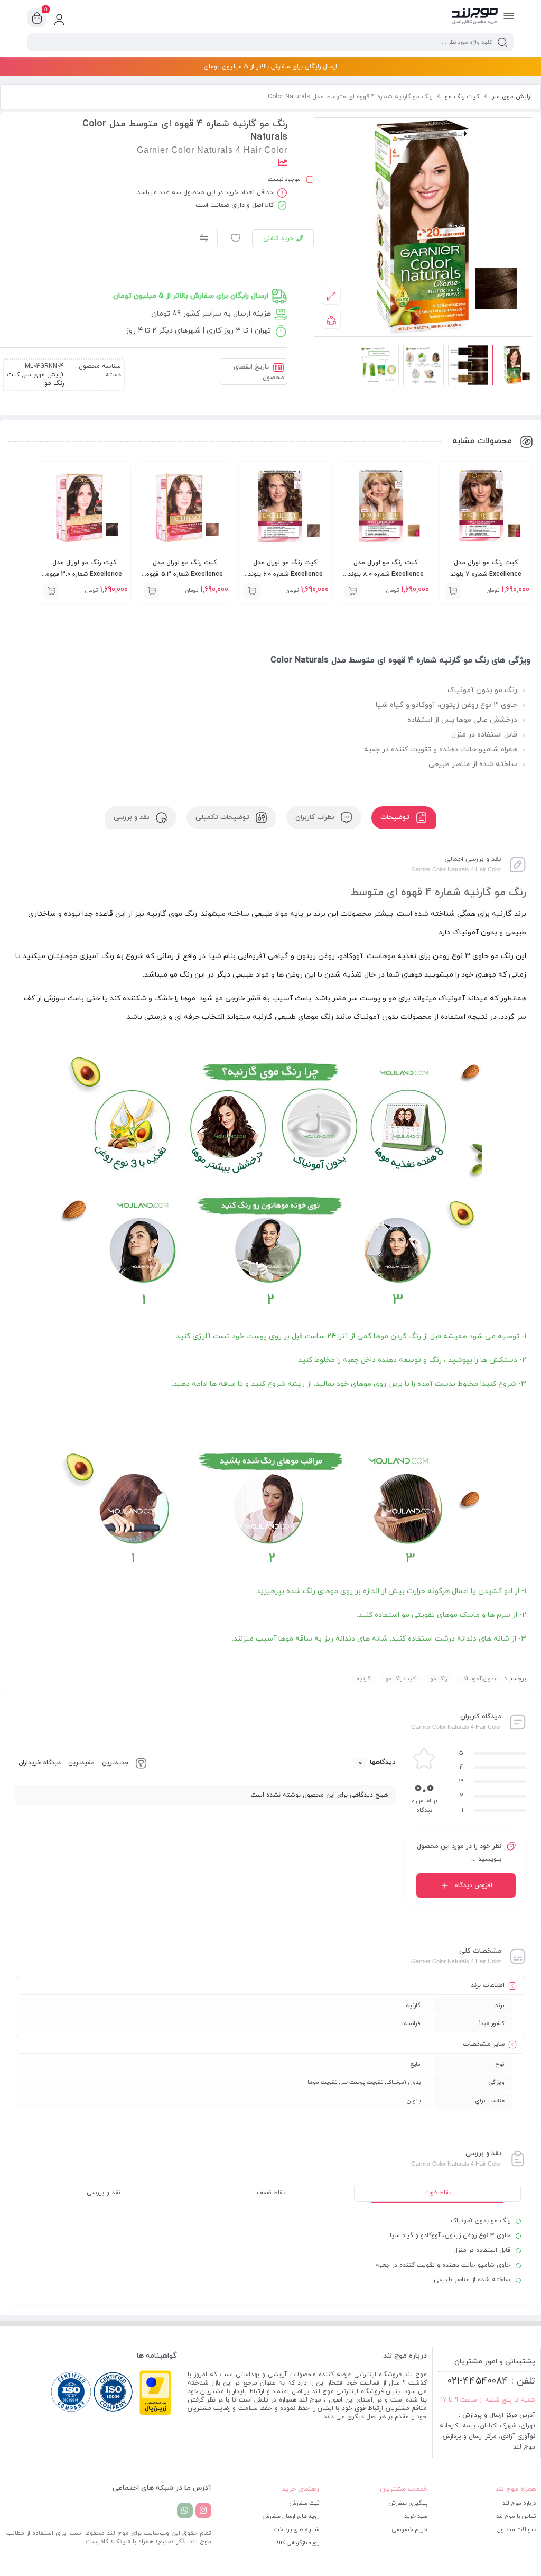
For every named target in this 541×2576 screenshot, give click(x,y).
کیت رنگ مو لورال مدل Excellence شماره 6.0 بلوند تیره (285, 574)
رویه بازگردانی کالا (298, 2543)
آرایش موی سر (512, 97)
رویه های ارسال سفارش (291, 2516)
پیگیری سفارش (408, 2503)
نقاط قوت (437, 2193)
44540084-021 (478, 2381)
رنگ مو (439, 1679)
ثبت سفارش (304, 2503)
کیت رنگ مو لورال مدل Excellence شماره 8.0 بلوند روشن (386, 574)
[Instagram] (203, 2510)
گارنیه (364, 1679)
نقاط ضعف (271, 2193)
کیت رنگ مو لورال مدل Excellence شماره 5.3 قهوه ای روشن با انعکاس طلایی (185, 574)
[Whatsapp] (185, 2510)
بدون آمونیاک (478, 1679)
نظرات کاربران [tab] (316, 817)
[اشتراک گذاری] (331, 319)
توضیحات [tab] (396, 817)
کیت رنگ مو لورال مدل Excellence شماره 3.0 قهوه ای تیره (84, 574)
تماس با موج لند (516, 2516)
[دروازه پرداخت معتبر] (155, 2414)
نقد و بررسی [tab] (133, 817)
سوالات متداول (516, 2529)
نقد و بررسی (104, 2193)
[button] (453, 591)
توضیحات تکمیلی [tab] (223, 817)
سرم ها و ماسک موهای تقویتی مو (456, 1615)
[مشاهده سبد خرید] (37, 18)
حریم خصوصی (410, 2529)
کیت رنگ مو (462, 97)
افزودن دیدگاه (474, 1885)
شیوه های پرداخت (296, 2529)
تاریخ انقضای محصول (259, 372)
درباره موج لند (519, 2503)
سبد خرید (416, 2516)
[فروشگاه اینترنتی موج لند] (475, 17)
